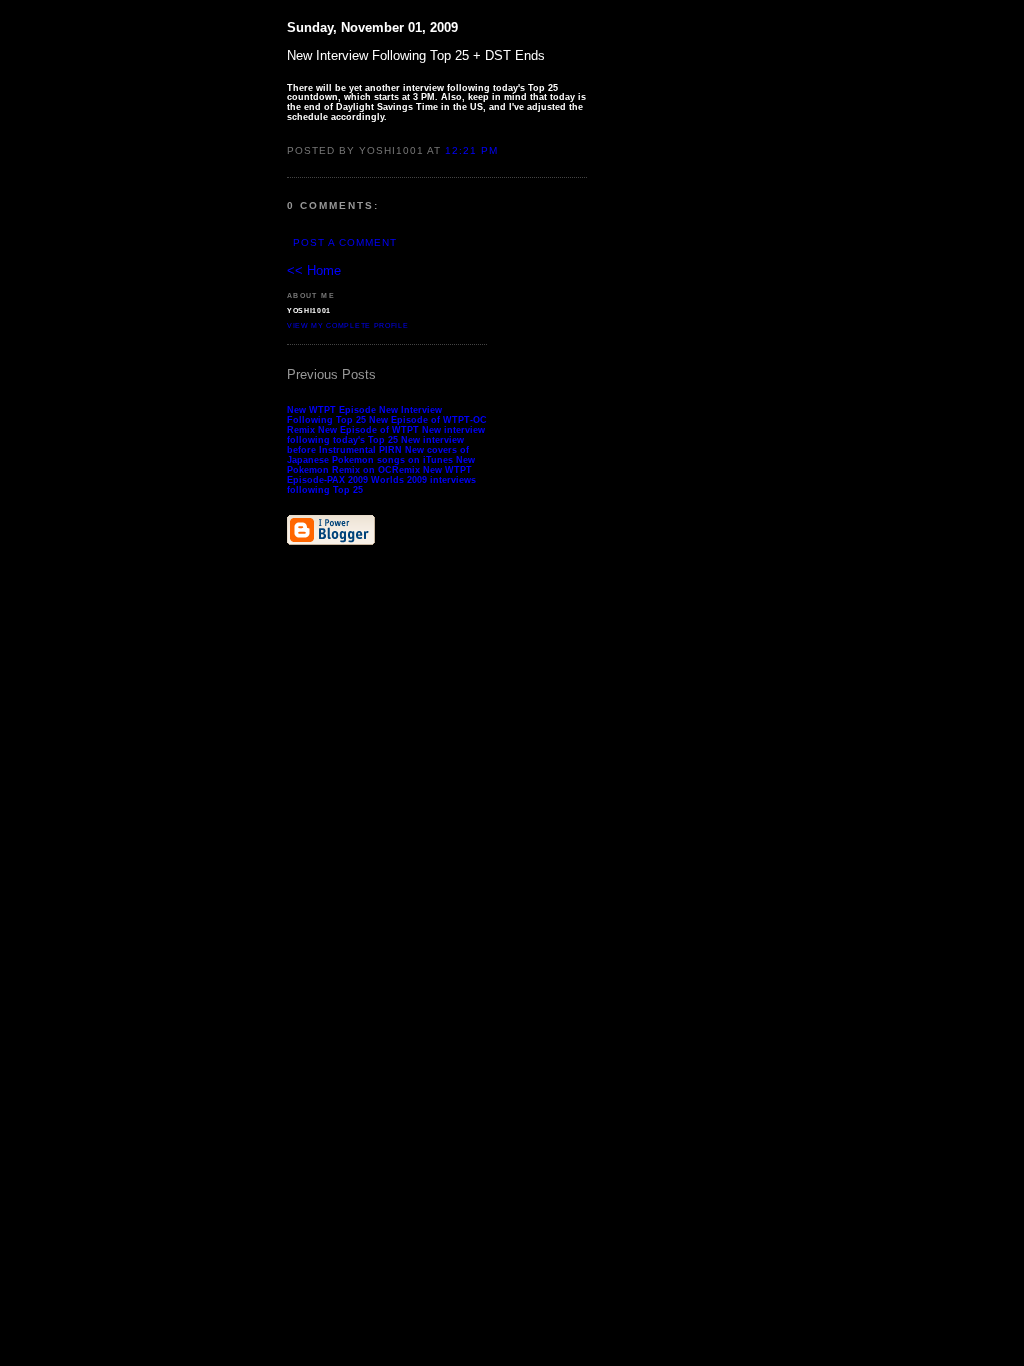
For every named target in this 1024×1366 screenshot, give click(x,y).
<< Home (314, 270)
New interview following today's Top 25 (386, 435)
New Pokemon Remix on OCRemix (381, 465)
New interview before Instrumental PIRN (375, 445)
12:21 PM (471, 150)
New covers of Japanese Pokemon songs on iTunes (378, 455)
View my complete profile (347, 325)
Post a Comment (345, 242)
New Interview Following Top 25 (364, 415)
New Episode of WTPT (368, 430)
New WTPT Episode (331, 410)
